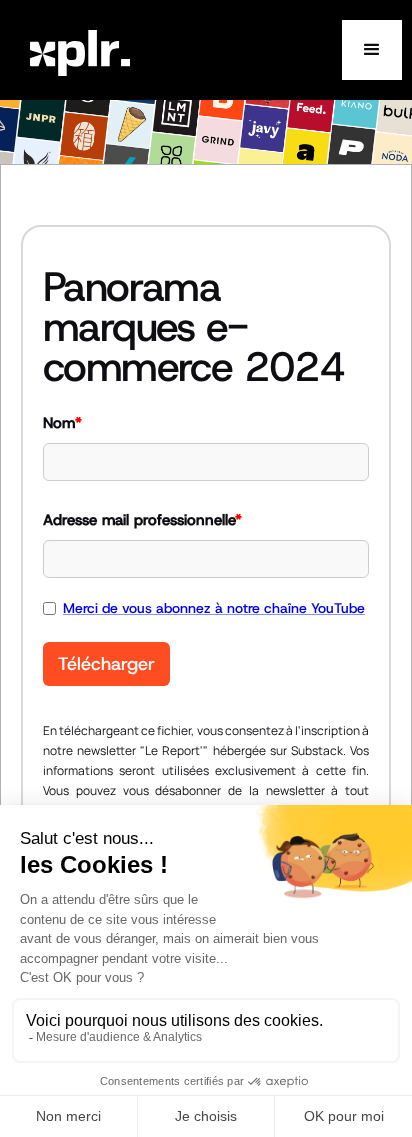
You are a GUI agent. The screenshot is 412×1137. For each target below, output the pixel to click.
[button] (372, 50)
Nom (62, 423)
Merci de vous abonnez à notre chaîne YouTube (214, 608)
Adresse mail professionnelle (142, 520)
